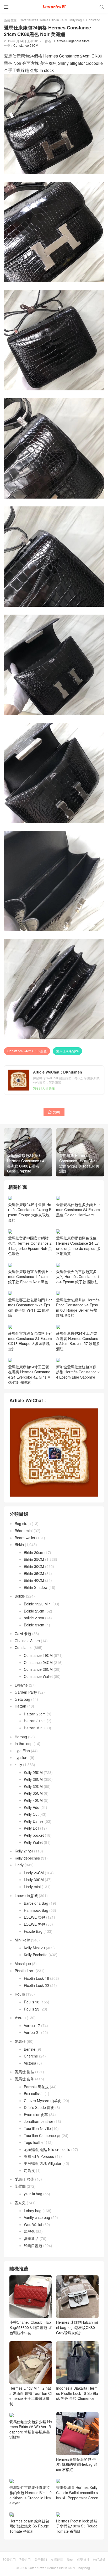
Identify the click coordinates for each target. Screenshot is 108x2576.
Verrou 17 (32, 2025)
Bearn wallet (25, 1538)
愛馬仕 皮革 (24, 2079)
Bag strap (23, 1523)
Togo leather (34, 2142)
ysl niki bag (33, 2194)
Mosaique (23, 1964)
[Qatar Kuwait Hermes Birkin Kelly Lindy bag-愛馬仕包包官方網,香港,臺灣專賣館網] (54, 7)
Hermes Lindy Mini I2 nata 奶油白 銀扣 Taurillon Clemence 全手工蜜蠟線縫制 (31, 2396)
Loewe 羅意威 (26, 1896)
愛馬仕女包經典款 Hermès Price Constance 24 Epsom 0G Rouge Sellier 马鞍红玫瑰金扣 (78, 1307)
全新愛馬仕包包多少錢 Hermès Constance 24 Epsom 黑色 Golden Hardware (78, 1210)
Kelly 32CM (33, 1786)
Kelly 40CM (33, 1800)
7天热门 (25, 2559)
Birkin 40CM (34, 1580)
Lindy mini (32, 1887)
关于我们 (41, 2559)
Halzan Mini (34, 1728)
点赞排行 (83, 2559)
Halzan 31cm (35, 1721)
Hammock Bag (36, 1910)
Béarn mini (24, 1531)
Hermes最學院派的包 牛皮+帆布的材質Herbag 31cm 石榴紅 (77, 2464)
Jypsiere (22, 1757)
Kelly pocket (34, 1835)
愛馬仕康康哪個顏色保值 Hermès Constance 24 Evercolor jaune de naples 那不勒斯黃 (78, 1246)
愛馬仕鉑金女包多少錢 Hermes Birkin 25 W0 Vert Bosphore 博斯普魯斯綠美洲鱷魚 (31, 2429)
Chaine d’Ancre (27, 1641)
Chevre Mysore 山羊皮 (43, 2101)
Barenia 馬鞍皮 (36, 2087)
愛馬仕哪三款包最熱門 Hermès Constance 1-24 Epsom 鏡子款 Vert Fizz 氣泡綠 (30, 1307)
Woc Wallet (33, 2224)
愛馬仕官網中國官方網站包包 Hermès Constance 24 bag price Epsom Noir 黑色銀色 (30, 1246)
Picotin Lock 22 (36, 1985)
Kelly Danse (34, 1821)
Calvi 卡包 (23, 1633)
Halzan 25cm (35, 1714)
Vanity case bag (37, 2217)
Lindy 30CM (34, 1879)
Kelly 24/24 (24, 1851)
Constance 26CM (38, 1669)
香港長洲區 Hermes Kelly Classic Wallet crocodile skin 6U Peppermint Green (77, 2492)
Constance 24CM (26, 45)
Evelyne (21, 1685)
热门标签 (99, 2559)
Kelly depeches (27, 1858)
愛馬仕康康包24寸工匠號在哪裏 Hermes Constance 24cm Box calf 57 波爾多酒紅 (78, 1341)
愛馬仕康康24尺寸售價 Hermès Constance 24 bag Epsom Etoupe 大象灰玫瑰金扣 (30, 1212)
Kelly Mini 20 (34, 1948)
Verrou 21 (32, 2032)
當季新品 (31, 2238)
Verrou (20, 2018)
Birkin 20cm (34, 1552)
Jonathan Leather (39, 2121)
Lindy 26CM (34, 1873)
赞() (54, 1112)
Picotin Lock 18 (36, 1978)
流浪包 (29, 2231)
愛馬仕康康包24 (67, 1051)
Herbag (21, 1737)
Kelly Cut (31, 1814)
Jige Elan (22, 1751)
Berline (30, 2049)
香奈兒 (20, 2203)
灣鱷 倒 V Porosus (39, 2156)
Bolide (20, 1596)
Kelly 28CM (33, 1779)
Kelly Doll (31, 1828)
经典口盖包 (33, 2245)
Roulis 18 (32, 2002)
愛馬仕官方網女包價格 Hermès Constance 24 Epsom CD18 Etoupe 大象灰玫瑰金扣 (30, 1341)
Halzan (20, 1706)
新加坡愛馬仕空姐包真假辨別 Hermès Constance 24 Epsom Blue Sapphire (78, 1372)
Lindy (19, 1865)
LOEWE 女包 (34, 1917)
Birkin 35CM (34, 1573)
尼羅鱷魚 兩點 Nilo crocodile (47, 2149)
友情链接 (57, 2559)
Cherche (31, 2056)
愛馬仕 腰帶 (24, 2179)
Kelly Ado (32, 1807)
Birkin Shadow (36, 1587)
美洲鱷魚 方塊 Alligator (43, 2163)
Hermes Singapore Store (72, 41)
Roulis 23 (32, 2009)
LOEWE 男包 (34, 1924)
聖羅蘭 (20, 2186)
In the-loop (24, 1743)
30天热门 (9, 2559)
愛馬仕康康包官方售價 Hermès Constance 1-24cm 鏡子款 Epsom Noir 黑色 (30, 1277)
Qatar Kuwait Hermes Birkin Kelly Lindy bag (51, 20)
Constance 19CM (38, 1655)
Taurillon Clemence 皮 (42, 2135)
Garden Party (26, 1692)
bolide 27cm (34, 1618)
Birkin (19, 1544)
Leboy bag (33, 2211)
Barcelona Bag (36, 1903)
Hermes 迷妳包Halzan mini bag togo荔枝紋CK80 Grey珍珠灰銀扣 (77, 2327)
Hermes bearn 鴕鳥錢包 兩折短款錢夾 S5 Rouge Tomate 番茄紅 (29, 2526)
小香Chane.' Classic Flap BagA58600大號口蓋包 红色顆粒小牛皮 (31, 2327)
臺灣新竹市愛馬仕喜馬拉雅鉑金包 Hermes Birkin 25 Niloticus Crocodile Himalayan (31, 2495)
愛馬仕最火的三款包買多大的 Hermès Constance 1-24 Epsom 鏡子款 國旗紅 (78, 1277)
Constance (94, 20)
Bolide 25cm (34, 1611)
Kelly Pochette (36, 1955)
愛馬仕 (20, 2041)
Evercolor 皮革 (36, 2114)
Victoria (30, 2063)
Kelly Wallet (33, 1842)
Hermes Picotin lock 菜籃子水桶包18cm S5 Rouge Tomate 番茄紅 (77, 2526)
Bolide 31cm (34, 1625)
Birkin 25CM (34, 1559)
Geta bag (22, 1699)
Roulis (20, 1994)
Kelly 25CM (33, 1772)
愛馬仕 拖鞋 (24, 2072)
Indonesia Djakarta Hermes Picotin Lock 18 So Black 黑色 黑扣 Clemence (77, 2393)
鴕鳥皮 (29, 2170)
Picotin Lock (25, 1971)
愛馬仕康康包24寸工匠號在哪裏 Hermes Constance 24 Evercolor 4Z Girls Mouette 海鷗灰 (29, 1374)
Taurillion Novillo (37, 2128)
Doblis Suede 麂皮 (39, 2107)
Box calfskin (34, 2093)
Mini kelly (22, 1940)
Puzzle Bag (33, 1931)
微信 (70, 2559)
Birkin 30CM (34, 1566)
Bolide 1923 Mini (38, 1604)
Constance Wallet (38, 1676)
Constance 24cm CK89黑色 (27, 1051)
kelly (18, 1765)
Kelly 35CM (33, 1793)
